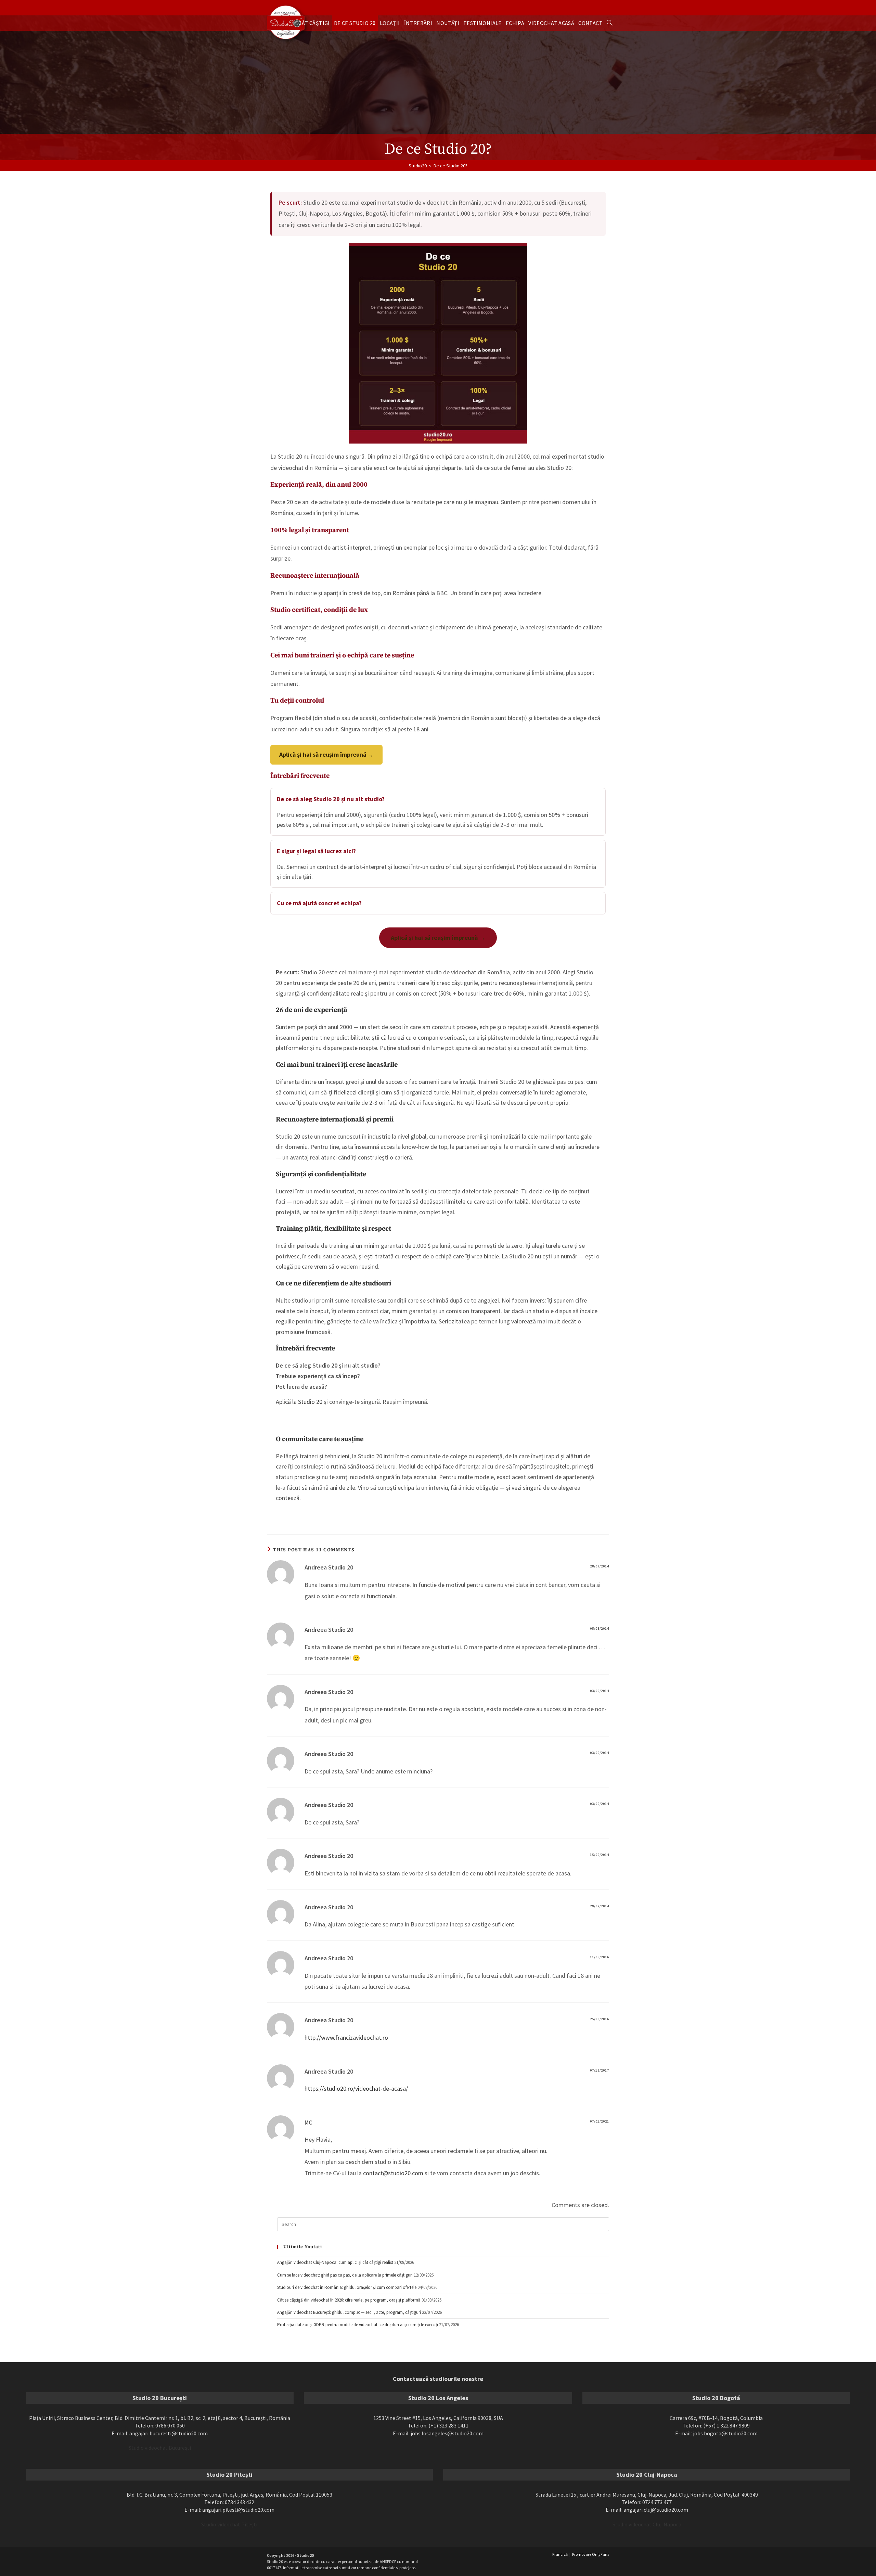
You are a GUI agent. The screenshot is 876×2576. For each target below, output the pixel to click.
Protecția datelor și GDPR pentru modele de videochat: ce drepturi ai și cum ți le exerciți (358, 2325)
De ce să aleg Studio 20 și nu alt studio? (331, 799)
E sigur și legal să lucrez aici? (316, 851)
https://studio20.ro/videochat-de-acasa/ (356, 2088)
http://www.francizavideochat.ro (346, 2037)
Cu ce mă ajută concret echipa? (319, 903)
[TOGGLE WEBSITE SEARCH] (609, 23)
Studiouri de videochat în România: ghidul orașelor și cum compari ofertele (347, 2287)
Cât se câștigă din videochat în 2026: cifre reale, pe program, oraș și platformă (349, 2300)
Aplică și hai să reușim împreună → (326, 754)
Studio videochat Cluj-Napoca (647, 2524)
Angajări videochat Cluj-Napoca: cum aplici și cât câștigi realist (335, 2262)
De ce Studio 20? (450, 166)
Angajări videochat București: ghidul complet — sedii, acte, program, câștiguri (349, 2312)
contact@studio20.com (393, 2173)
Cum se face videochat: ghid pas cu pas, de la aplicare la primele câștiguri (345, 2275)
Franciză (560, 2554)
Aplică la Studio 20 (299, 1402)
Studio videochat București (160, 2448)
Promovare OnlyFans (591, 2554)
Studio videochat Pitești (229, 2524)
